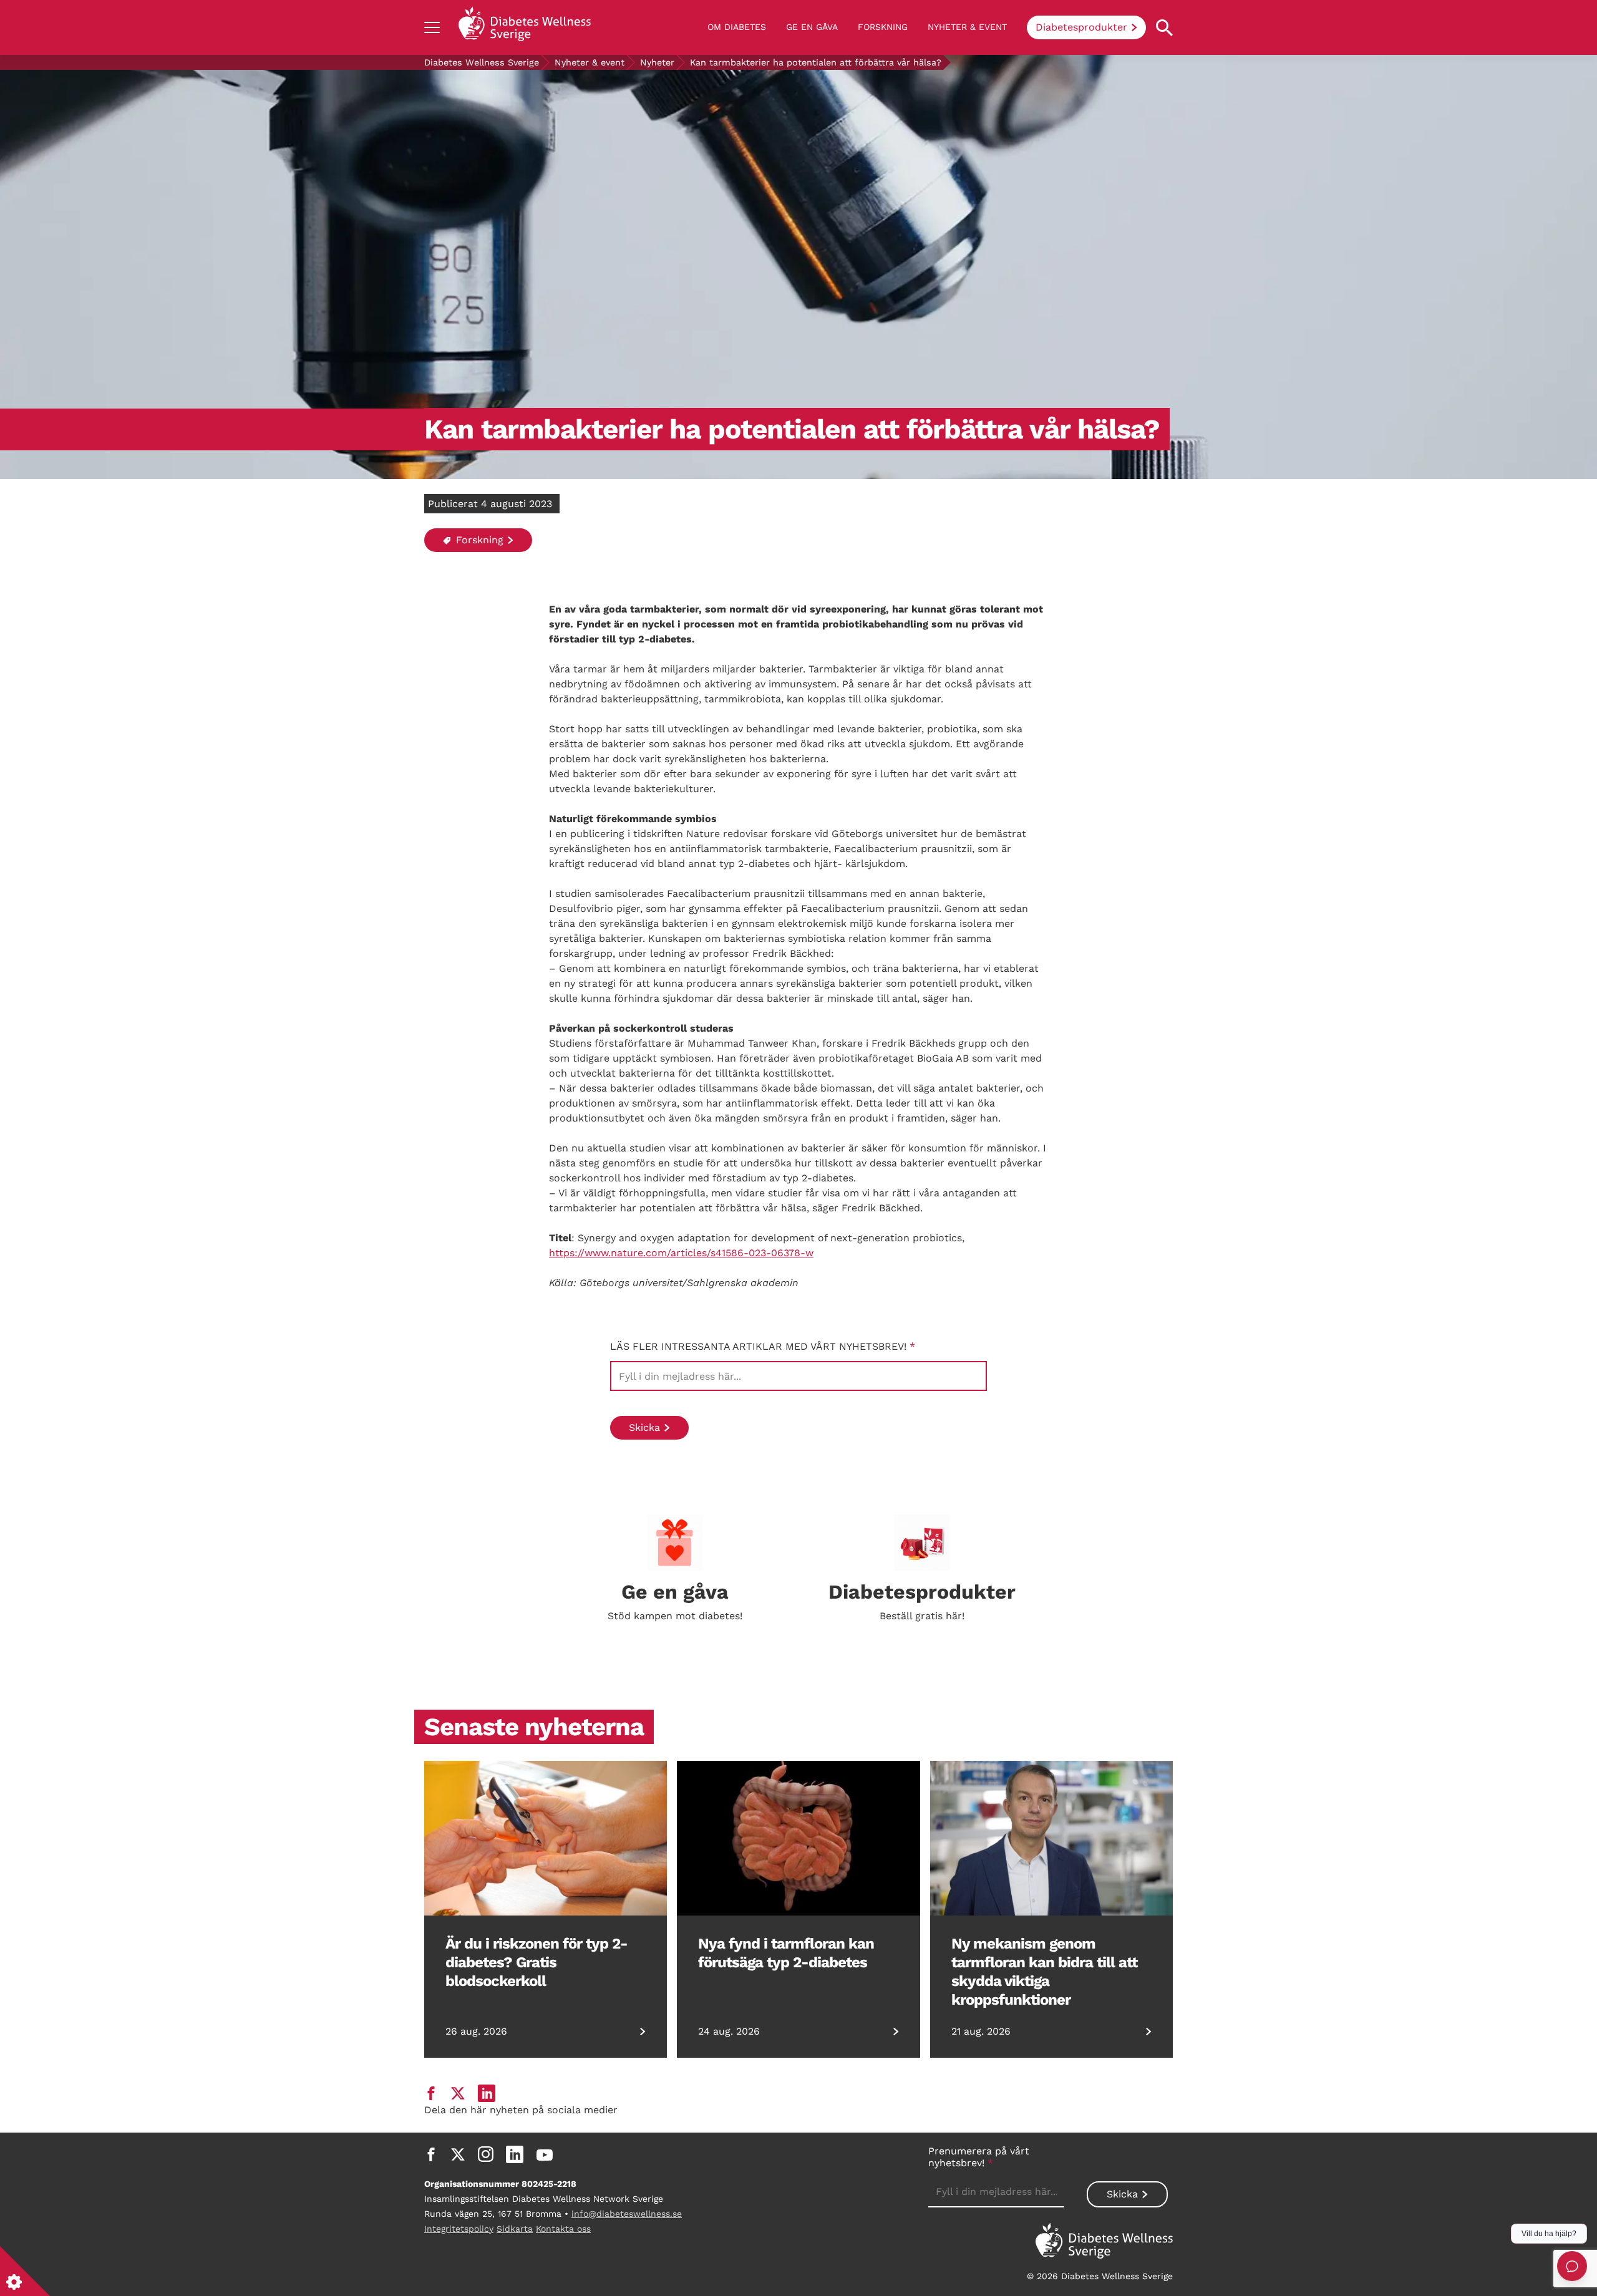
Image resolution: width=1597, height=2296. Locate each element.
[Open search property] (1164, 28)
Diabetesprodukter (1081, 27)
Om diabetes (737, 27)
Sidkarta (515, 2229)
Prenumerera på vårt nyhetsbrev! (979, 2157)
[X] (458, 2154)
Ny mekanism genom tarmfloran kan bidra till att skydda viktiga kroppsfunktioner (1044, 1972)
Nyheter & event (967, 27)
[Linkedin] (515, 2154)
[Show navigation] (432, 27)
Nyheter (657, 62)
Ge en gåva (812, 27)
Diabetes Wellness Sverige (482, 62)
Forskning (883, 27)
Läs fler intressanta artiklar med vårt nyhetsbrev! (763, 1346)
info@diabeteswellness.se (627, 2214)
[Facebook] (431, 2154)
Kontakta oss (563, 2229)
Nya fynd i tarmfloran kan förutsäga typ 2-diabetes (786, 1953)
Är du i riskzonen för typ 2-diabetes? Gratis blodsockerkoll (536, 1962)
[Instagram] (486, 2154)
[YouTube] (545, 2154)
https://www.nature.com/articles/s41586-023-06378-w (681, 1253)
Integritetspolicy (459, 2229)
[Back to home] (525, 27)
